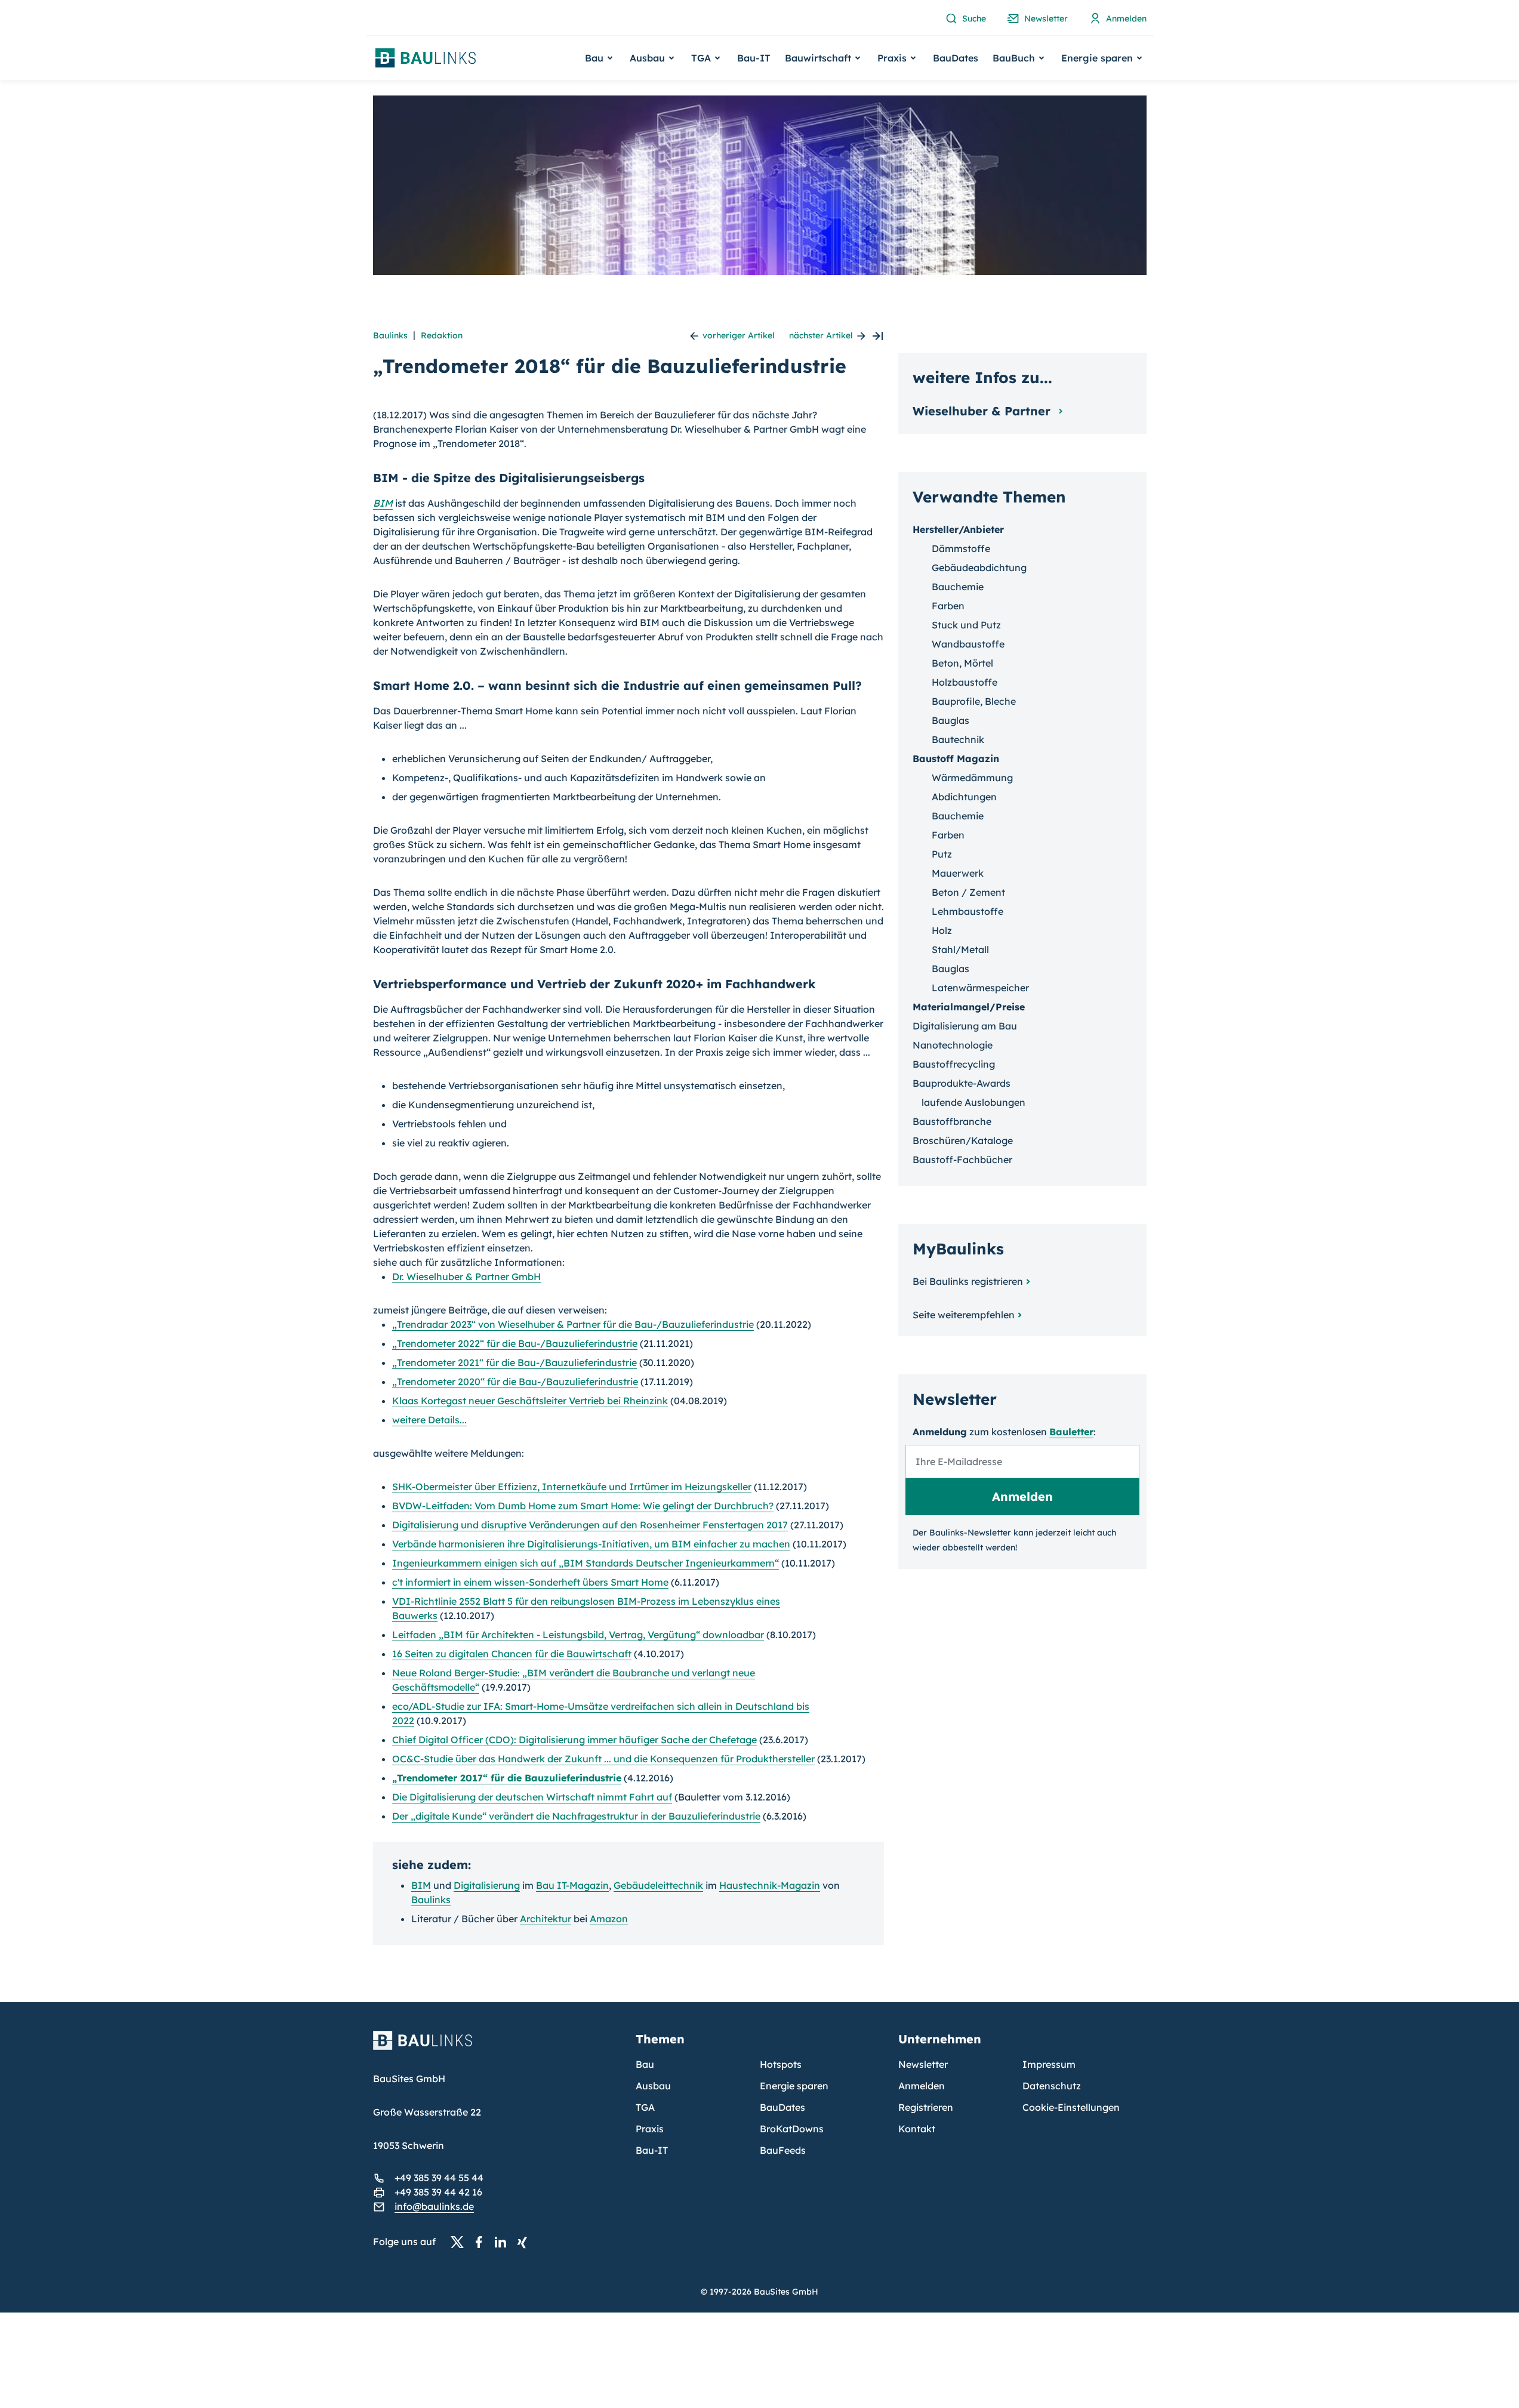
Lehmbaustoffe (968, 911)
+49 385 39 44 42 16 (438, 2192)
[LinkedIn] (504, 2242)
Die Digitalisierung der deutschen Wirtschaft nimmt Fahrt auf (532, 1797)
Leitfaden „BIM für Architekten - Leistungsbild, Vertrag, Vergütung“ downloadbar (578, 1635)
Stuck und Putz (966, 625)
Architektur (546, 1919)
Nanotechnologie (953, 1045)
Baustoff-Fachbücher (962, 1160)
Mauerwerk (958, 873)
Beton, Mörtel (962, 663)
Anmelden (922, 2086)
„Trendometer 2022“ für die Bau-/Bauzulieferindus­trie (515, 1343)
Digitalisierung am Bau (965, 1026)
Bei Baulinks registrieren (968, 1281)
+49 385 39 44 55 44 (439, 2178)
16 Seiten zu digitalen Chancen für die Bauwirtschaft (512, 1654)
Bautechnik (958, 739)
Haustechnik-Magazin (770, 1885)
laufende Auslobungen (973, 1102)
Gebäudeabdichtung (979, 568)
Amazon (609, 1919)
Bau (645, 2064)
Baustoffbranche (952, 1121)
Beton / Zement (968, 892)
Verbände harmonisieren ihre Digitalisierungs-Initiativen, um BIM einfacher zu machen (591, 1544)
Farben (948, 606)
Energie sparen (794, 2086)
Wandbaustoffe (968, 644)
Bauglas (950, 720)
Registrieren (926, 2107)
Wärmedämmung (972, 778)
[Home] (497, 2048)
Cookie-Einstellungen (1071, 2107)
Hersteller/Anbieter (958, 529)
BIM (383, 503)
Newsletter (923, 2064)
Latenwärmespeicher (980, 988)
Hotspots (781, 2064)
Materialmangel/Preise (969, 1007)
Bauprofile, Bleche (974, 701)
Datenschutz (1052, 2086)
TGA (645, 2107)
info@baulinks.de (434, 2206)
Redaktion (442, 335)
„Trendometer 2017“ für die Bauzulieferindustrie (507, 1778)
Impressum (1049, 2064)
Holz (942, 930)
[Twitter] (461, 2242)
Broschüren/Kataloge (963, 1140)
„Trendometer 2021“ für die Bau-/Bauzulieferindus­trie (514, 1362)
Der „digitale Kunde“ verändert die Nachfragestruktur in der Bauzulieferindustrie (576, 1816)
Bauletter (1071, 1432)
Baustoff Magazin (956, 759)
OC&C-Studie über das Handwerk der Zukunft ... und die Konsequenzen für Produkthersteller (603, 1759)
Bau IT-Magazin (572, 1885)
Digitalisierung (487, 1885)
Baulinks (390, 335)
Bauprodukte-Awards (962, 1083)
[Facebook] (482, 2242)
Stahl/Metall (960, 949)
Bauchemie (958, 587)
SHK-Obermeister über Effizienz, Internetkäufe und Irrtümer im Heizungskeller (572, 1487)
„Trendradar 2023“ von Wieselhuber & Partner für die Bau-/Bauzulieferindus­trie (573, 1324)
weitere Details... (429, 1420)
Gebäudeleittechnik (658, 1885)
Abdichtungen (964, 797)
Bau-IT (754, 58)
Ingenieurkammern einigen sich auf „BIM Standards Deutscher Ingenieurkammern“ (586, 1563)
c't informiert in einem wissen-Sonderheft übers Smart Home (530, 1582)
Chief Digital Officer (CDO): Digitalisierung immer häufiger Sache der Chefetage (574, 1740)
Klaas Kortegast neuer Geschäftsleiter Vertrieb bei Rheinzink (530, 1401)
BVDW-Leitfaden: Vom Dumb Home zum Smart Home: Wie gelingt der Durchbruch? (583, 1506)
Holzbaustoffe (965, 682)
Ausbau (653, 2086)
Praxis (650, 2129)
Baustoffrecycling (954, 1064)
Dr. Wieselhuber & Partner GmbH (466, 1277)
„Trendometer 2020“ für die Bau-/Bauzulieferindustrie (515, 1382)
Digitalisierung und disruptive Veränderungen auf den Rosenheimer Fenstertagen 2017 (590, 1525)
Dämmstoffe (961, 548)
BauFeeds (783, 2150)
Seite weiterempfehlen (964, 1315)
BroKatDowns (792, 2129)
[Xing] (525, 2242)
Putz (942, 854)
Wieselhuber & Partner (983, 411)
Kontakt (917, 2129)
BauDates (956, 58)
